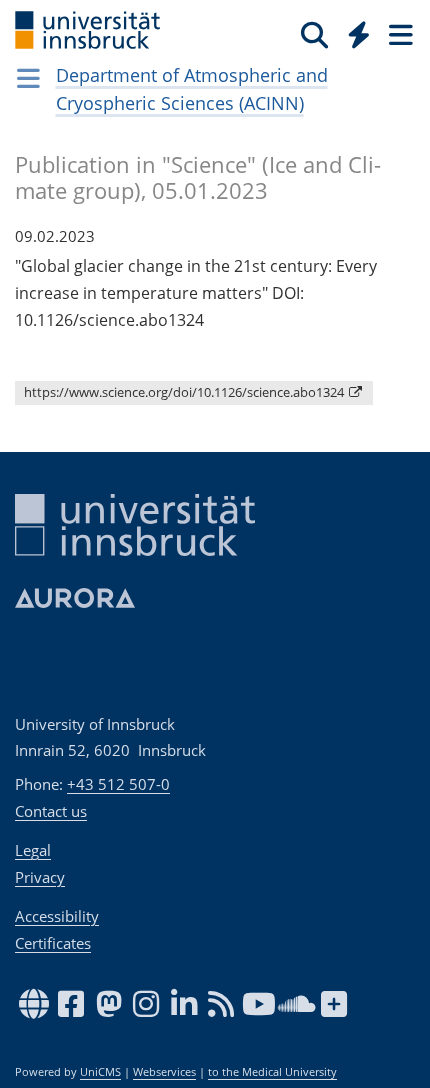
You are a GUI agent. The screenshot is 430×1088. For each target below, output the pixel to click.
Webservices (164, 1072)
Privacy (40, 877)
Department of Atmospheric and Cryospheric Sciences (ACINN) (192, 89)
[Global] (353, 31)
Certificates (53, 943)
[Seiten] (399, 34)
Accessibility (57, 916)
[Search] (314, 34)
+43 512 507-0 (118, 784)
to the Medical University (272, 1072)
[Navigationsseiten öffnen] (28, 78)
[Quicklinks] (359, 34)
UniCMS (100, 1072)
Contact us (51, 811)
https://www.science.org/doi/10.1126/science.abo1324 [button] (185, 392)
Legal (33, 850)
